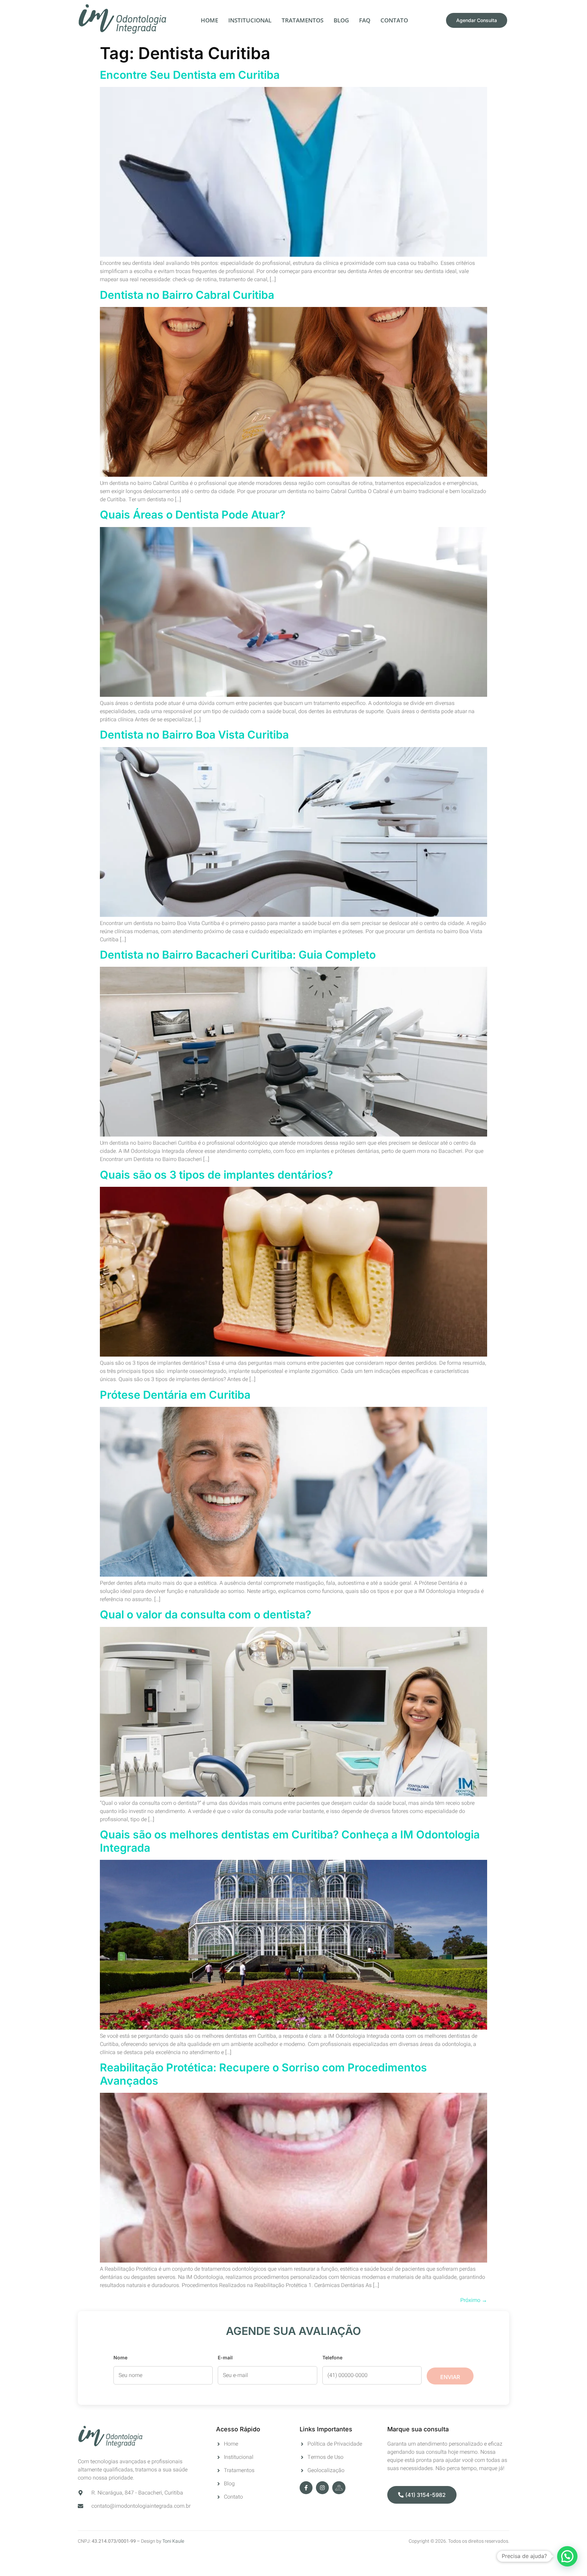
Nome (120, 2357)
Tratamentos (303, 20)
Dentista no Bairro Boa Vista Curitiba (194, 735)
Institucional (250, 20)
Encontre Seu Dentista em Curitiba (190, 75)
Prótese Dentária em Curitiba (175, 1395)
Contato (394, 20)
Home (209, 20)
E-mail (225, 2357)
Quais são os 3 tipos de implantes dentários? (216, 1175)
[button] (567, 2556)
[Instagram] (322, 2488)
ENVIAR (450, 2377)
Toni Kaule (173, 2541)
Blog (341, 20)
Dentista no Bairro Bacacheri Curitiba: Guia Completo (238, 955)
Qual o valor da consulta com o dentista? (206, 1614)
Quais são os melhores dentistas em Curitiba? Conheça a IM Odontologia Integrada (290, 1841)
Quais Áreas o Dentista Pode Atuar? (193, 515)
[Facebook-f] (306, 2488)
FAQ (365, 20)
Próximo (474, 2300)
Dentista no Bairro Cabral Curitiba (187, 295)
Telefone (332, 2357)
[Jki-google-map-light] (339, 2488)
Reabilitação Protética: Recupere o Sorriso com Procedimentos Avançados (263, 2074)
